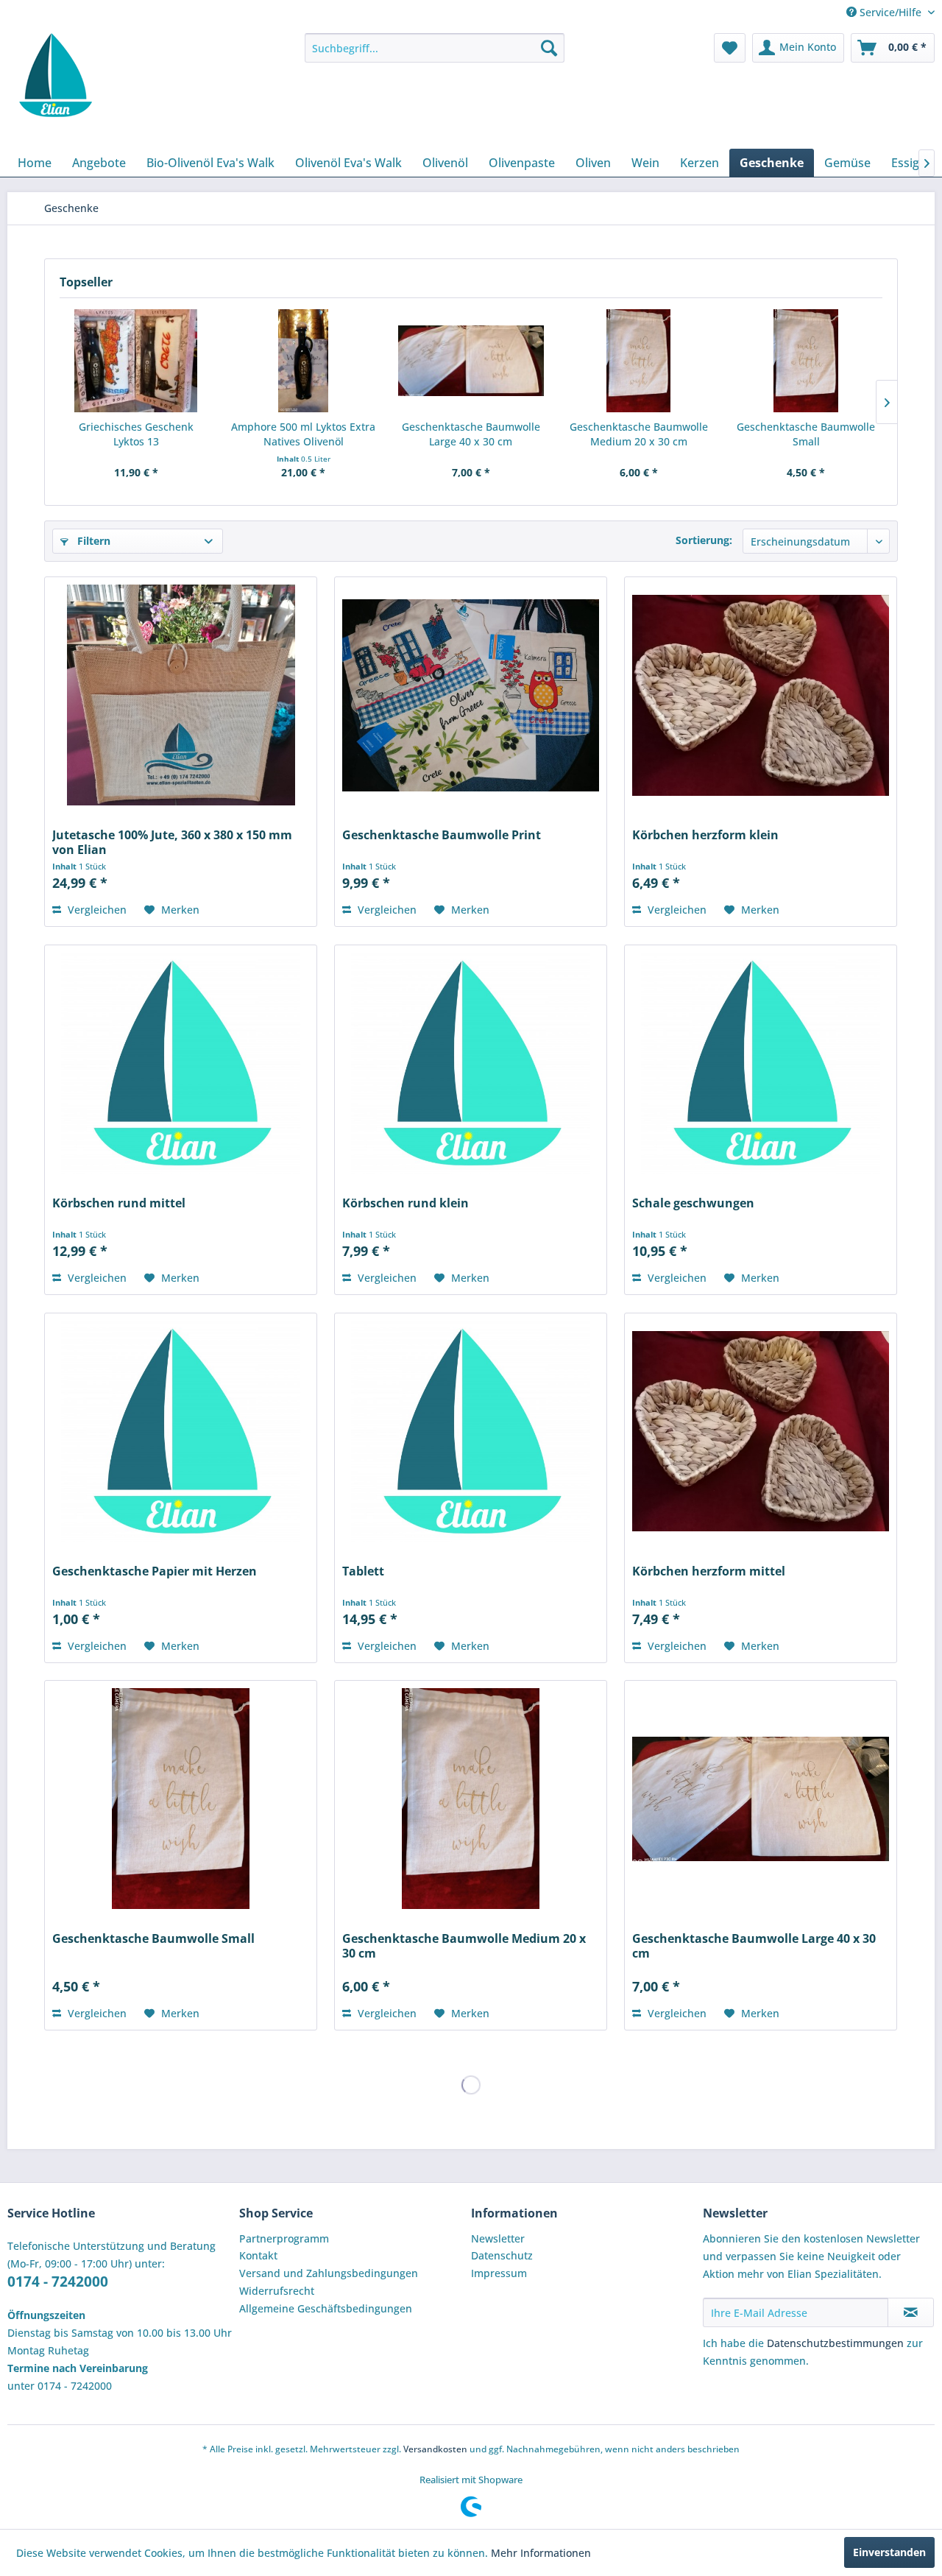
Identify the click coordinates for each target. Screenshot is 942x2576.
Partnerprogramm (284, 2238)
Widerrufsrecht (277, 2291)
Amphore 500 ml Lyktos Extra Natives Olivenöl (303, 434)
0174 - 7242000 (58, 2282)
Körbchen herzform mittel (709, 1571)
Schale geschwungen (693, 1203)
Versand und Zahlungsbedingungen (329, 2273)
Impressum (499, 2273)
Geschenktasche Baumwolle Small (806, 434)
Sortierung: (704, 540)
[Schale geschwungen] (760, 1063)
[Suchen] (549, 48)
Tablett (363, 1571)
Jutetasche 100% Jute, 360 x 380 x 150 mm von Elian (172, 842)
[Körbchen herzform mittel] (760, 1431)
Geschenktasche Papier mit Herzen (155, 1571)
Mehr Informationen (541, 2553)
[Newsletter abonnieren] (911, 2312)
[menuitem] (435, 48)
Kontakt (258, 2255)
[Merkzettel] (730, 48)
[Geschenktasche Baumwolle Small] (806, 361)
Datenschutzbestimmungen (835, 2343)
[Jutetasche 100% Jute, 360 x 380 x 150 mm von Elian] (180, 695)
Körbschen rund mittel (119, 1203)
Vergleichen (96, 910)
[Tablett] (470, 1431)
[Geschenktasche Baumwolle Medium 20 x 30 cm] (639, 361)
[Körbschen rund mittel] (180, 1063)
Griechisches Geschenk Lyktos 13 (136, 434)
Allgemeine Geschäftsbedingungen (326, 2308)
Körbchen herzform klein (705, 835)
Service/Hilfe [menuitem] (890, 12)
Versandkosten (435, 2449)
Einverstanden (889, 2552)
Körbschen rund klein (406, 1203)
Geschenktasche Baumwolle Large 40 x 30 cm (471, 434)
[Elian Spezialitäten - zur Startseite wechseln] (54, 75)
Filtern (92, 541)
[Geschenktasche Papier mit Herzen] (180, 1431)
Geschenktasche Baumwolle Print (442, 835)
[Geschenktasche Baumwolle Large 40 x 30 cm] (471, 361)
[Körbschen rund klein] (470, 1063)
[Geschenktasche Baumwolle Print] (470, 695)
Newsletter (498, 2238)
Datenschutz (502, 2255)
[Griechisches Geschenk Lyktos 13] (136, 361)
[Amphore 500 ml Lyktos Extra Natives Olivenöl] (304, 361)
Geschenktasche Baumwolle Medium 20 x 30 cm (639, 434)
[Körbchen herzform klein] (760, 695)
